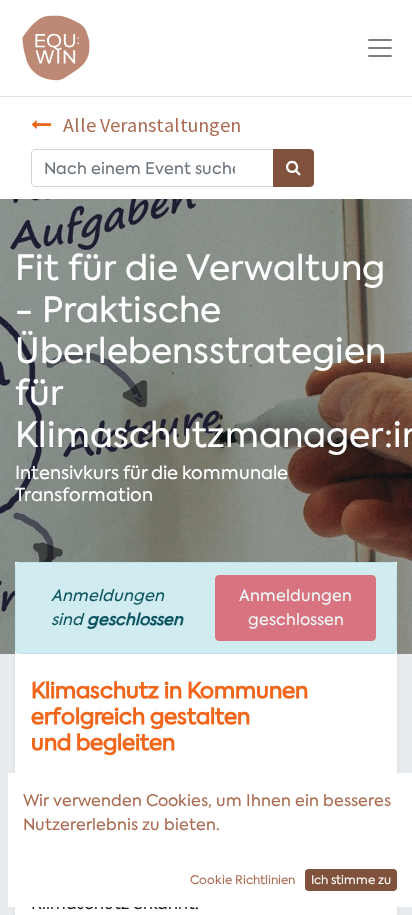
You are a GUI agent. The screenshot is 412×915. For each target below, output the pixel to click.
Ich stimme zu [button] (351, 880)
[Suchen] (293, 168)
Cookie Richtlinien (242, 880)
